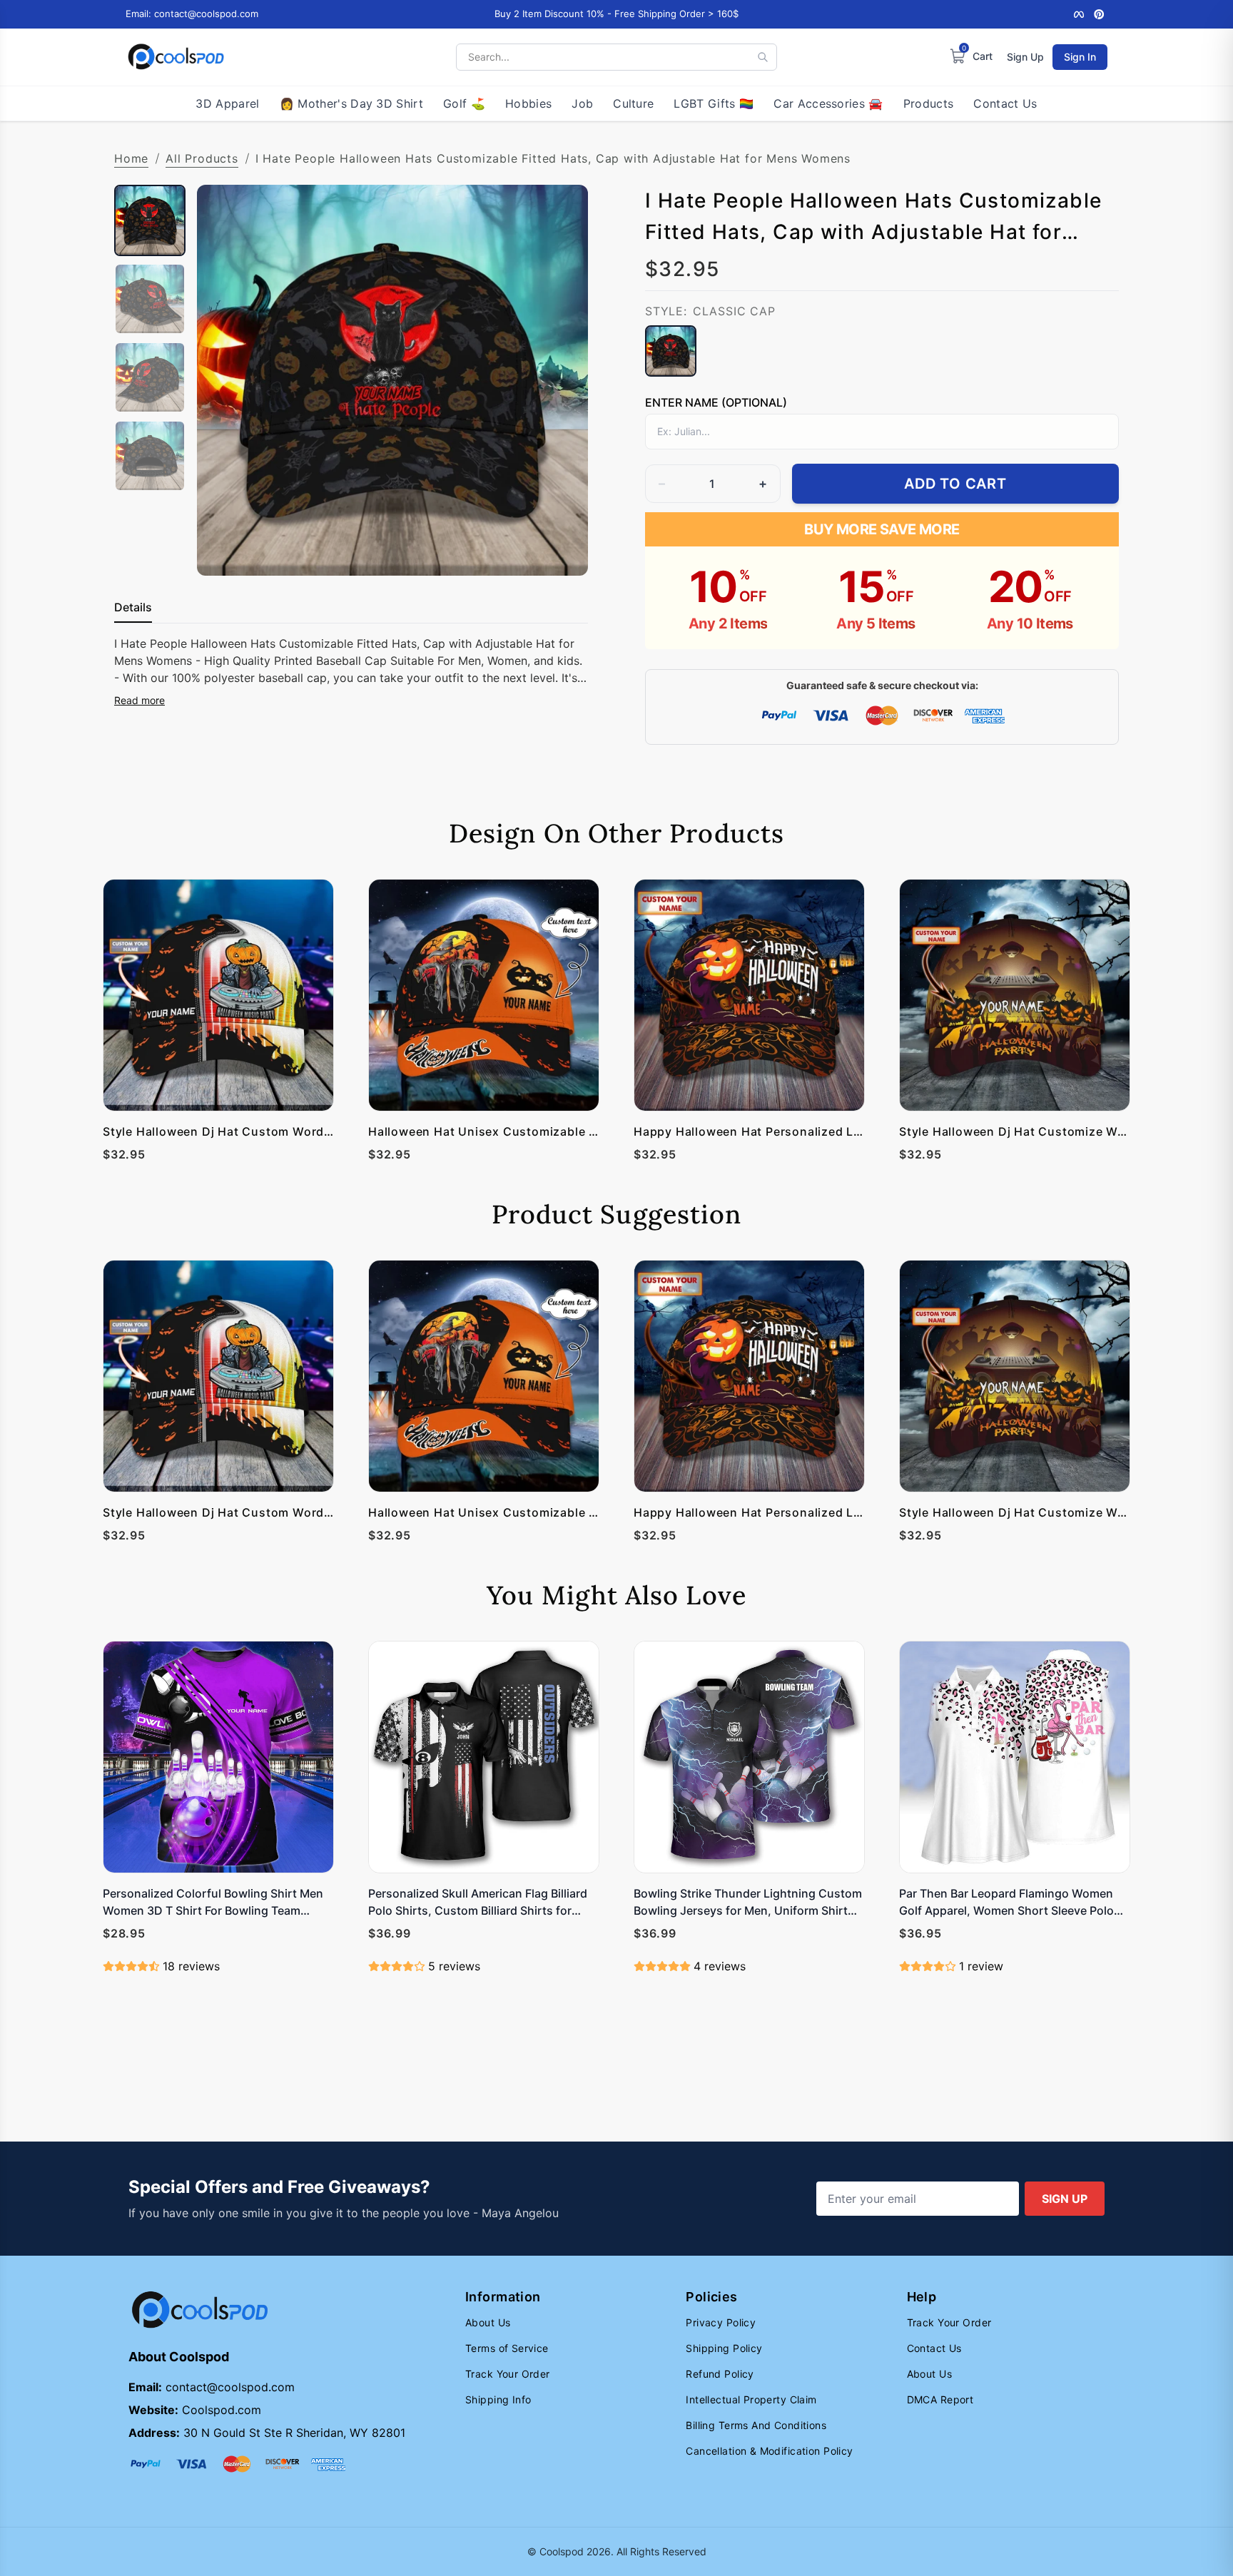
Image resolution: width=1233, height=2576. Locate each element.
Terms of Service (507, 2348)
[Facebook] (1079, 14)
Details (133, 607)
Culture (633, 103)
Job (582, 103)
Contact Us (1005, 103)
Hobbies (528, 103)
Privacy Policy (721, 2322)
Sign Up (1025, 57)
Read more (139, 700)
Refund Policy (720, 2374)
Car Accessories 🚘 (828, 103)
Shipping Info (498, 2399)
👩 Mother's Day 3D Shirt (351, 103)
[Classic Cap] (671, 351)
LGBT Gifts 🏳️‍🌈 (714, 103)
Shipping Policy (724, 2348)
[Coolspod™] (200, 2310)
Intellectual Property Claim (751, 2399)
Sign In (1080, 57)
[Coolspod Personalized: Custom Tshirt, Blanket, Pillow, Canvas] (176, 57)
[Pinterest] (1099, 14)
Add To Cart (955, 484)
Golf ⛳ (464, 103)
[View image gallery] (562, 550)
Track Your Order (508, 2374)
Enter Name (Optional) (716, 402)
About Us (488, 2322)
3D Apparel (227, 103)
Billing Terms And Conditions (756, 2425)
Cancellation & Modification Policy (769, 2451)
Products (929, 103)
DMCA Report (940, 2399)
